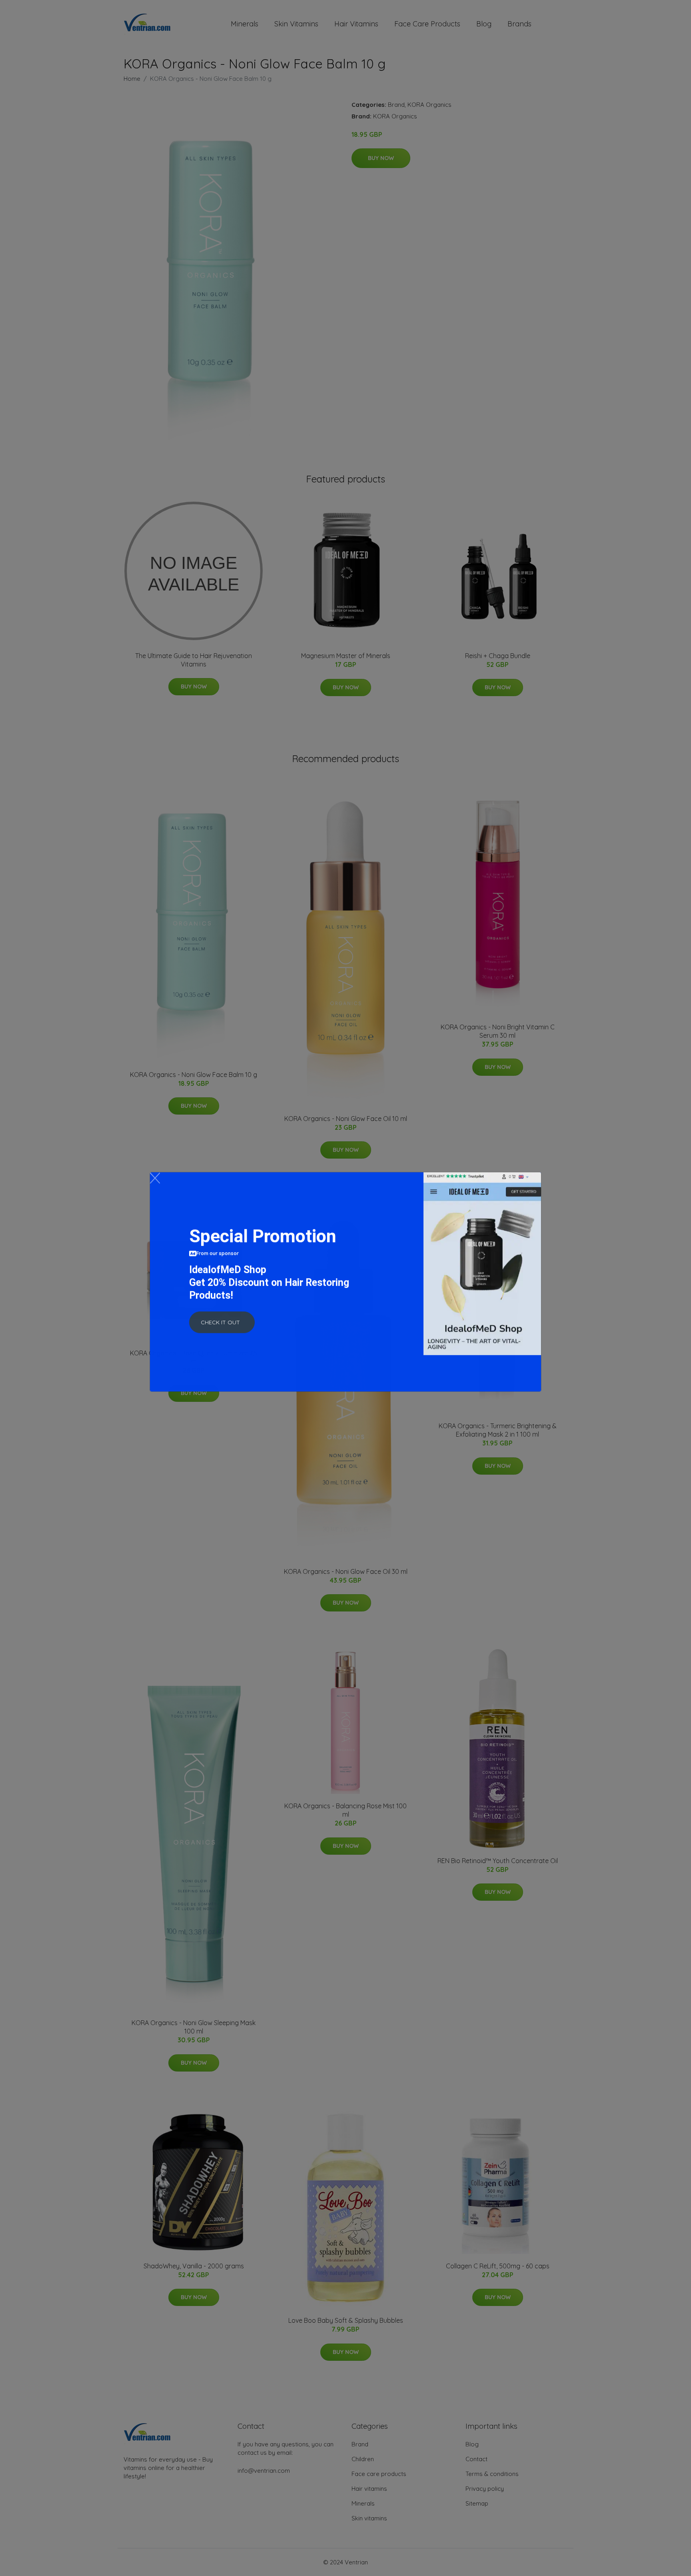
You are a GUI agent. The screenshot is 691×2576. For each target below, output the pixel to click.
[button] (222, 1329)
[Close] (155, 1184)
